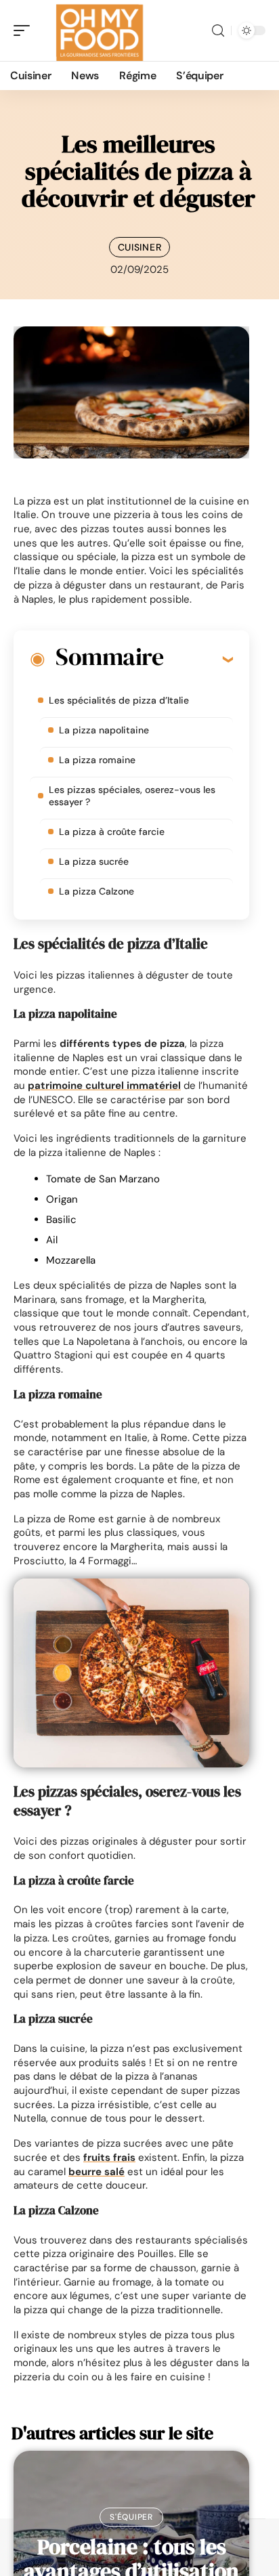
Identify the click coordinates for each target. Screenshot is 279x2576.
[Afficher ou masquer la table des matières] (198, 659)
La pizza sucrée (94, 861)
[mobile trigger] (25, 30)
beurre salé (96, 2172)
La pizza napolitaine (104, 730)
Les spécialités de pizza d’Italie (119, 700)
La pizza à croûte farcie (112, 832)
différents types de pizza (122, 1044)
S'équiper (131, 2517)
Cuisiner (140, 247)
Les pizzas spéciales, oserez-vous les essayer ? (132, 796)
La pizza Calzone (96, 891)
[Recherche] (218, 31)
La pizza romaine (97, 760)
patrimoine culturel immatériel (104, 1086)
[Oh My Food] (98, 30)
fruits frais (109, 2158)
